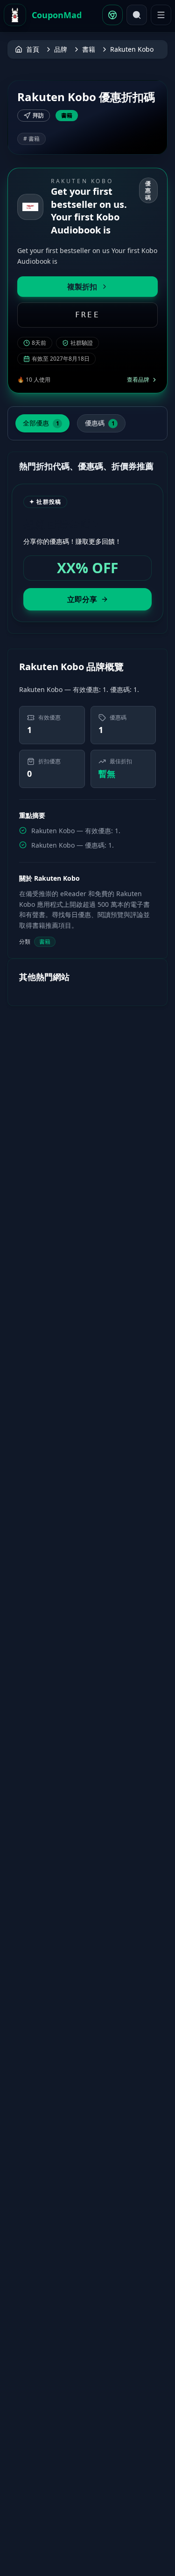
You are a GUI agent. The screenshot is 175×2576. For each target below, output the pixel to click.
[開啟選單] (161, 15)
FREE (87, 315)
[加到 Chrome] (112, 15)
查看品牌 (138, 380)
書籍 (89, 49)
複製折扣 (82, 287)
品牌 (61, 49)
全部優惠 (41, 423)
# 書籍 (31, 139)
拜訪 (38, 115)
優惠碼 (100, 423)
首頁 (33, 49)
